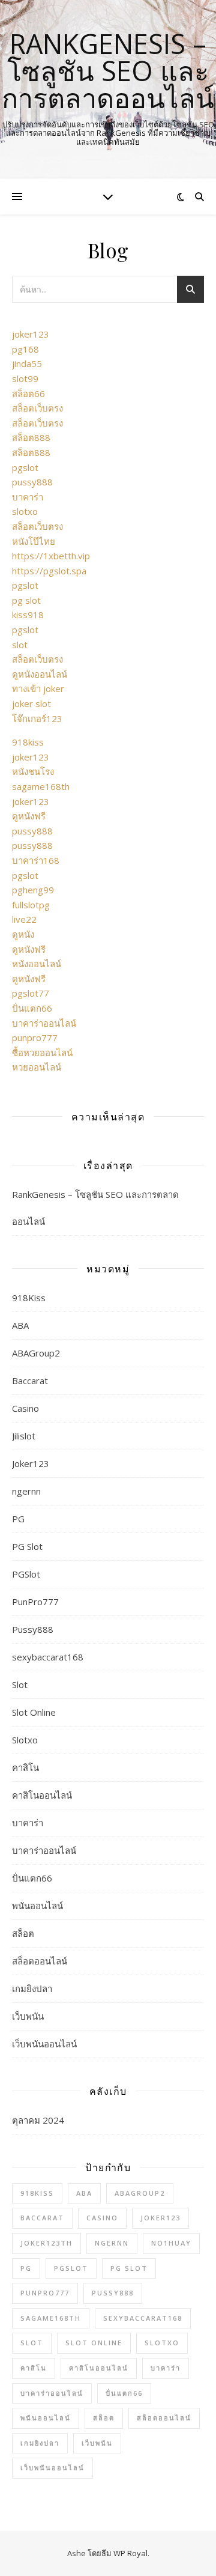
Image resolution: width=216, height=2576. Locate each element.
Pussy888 (33, 1629)
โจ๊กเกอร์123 (37, 718)
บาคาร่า (28, 497)
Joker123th (46, 2243)
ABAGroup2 (36, 1353)
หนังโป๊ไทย (34, 541)
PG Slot (27, 1546)
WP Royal (130, 2553)
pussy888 (32, 482)
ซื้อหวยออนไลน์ (42, 1053)
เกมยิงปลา (32, 1988)
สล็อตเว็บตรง (37, 408)
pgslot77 (31, 993)
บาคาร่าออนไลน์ (44, 1023)
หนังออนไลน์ (37, 964)
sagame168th (41, 786)
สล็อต (23, 1933)
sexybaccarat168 (48, 1657)
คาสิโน (25, 1767)
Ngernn (112, 2243)
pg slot (26, 600)
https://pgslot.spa (49, 571)
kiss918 (28, 615)
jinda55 (27, 363)
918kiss (28, 742)
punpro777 (35, 1037)
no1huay (171, 2243)
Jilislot (24, 1436)
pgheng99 (33, 890)
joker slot (31, 703)
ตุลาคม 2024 (38, 2120)
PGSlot (26, 1574)
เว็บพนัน (28, 2016)
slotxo (25, 511)
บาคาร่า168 (36, 860)
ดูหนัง (23, 934)
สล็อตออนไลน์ (40, 1961)
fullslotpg (31, 905)
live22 (24, 919)
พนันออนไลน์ (37, 1906)
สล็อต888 (31, 437)
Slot (20, 1684)
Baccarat (30, 1381)
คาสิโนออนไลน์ (42, 1795)
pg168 (25, 349)
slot (20, 645)
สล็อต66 (28, 393)
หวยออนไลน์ (37, 1067)
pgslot (25, 467)
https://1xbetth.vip (51, 556)
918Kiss (29, 1298)
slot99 (25, 378)
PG (18, 1519)
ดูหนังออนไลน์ (40, 674)
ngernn (26, 1491)
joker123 (31, 334)
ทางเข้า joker (38, 688)
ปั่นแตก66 (32, 1008)
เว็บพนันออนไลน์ (44, 2044)
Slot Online (34, 1712)
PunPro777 (35, 1602)
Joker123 (31, 1463)
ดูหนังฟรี (29, 816)
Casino (25, 1408)
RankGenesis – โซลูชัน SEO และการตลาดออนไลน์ (108, 71)
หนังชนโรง (33, 771)
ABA (20, 1325)
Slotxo (25, 1740)
